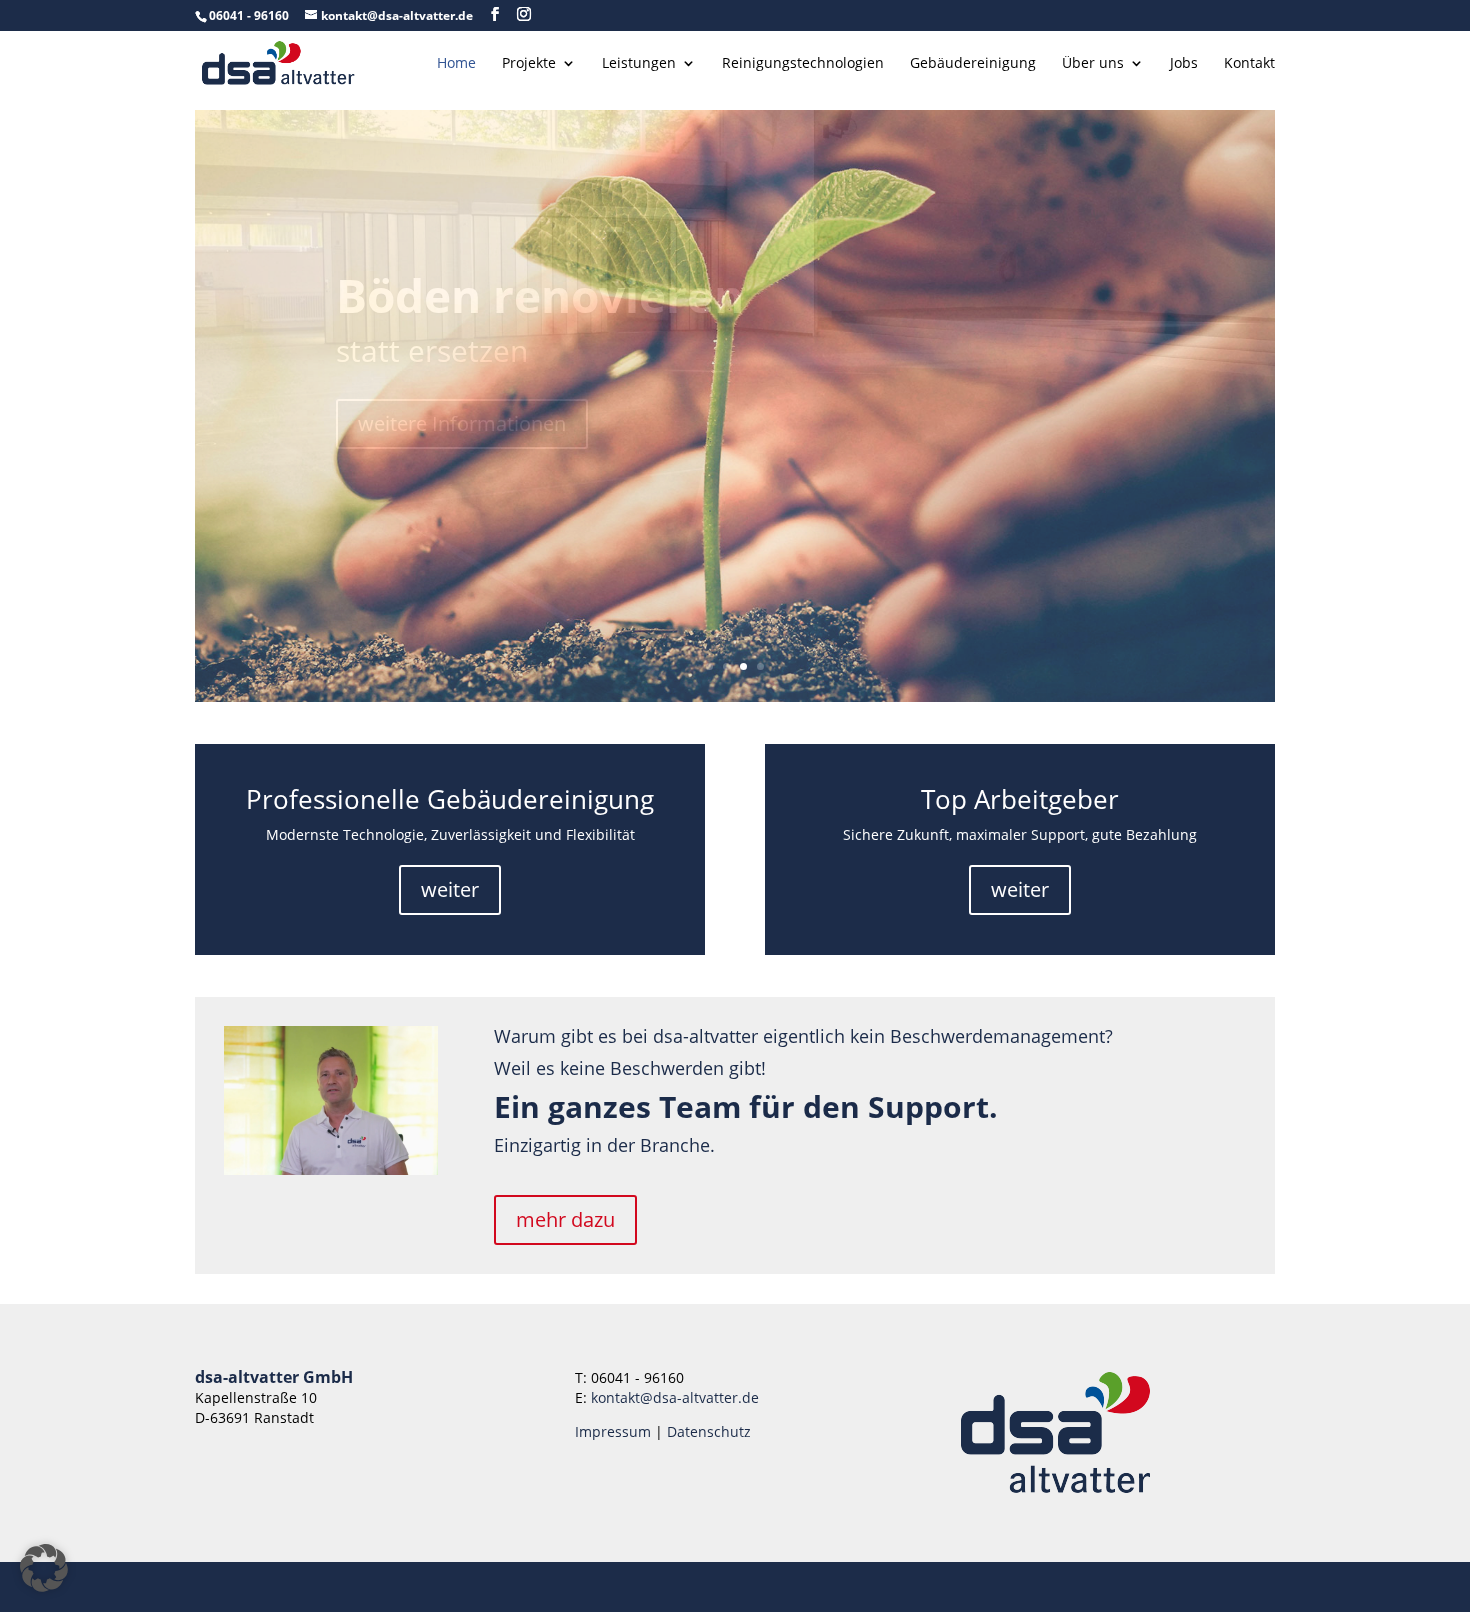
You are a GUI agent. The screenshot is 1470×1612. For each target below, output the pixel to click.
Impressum (613, 1431)
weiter (450, 889)
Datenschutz (709, 1431)
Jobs (1184, 64)
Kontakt (1249, 64)
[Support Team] (330, 1169)
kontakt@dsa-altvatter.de (675, 1397)
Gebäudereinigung (973, 64)
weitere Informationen (462, 420)
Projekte (529, 64)
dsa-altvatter (485, 298)
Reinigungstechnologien (803, 64)
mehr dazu (565, 1219)
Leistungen (639, 64)
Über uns (1093, 64)
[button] (44, 1568)
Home (456, 64)
